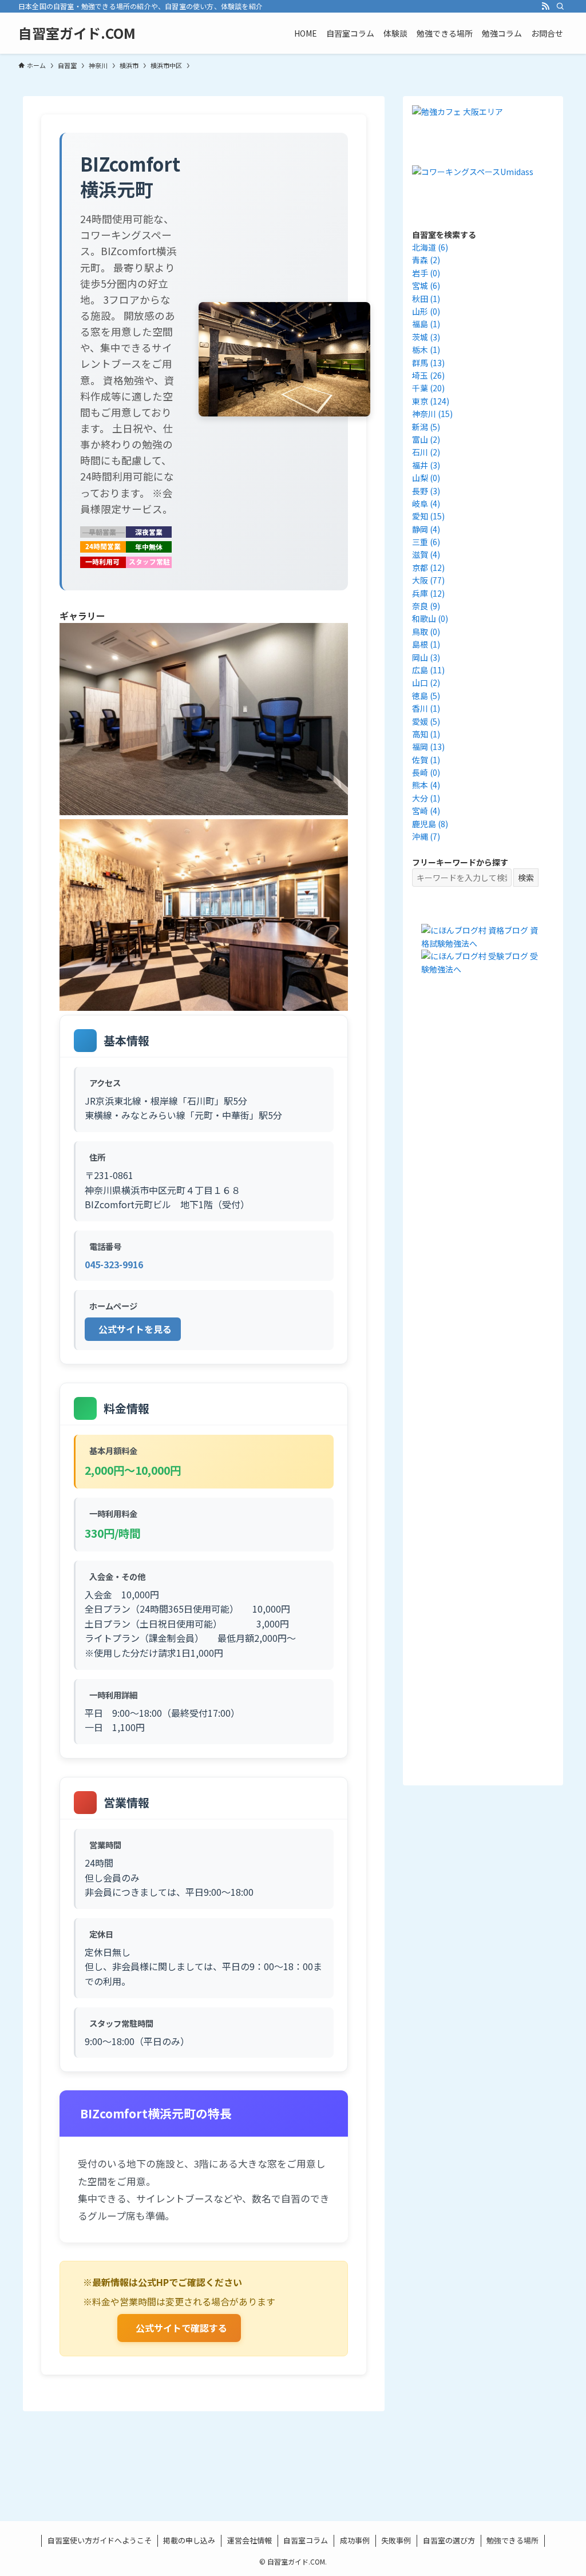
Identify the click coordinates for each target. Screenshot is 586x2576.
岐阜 (426, 503)
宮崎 (426, 811)
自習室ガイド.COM (77, 33)
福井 (426, 465)
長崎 (426, 772)
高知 (426, 734)
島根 (426, 644)
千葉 (428, 388)
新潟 (426, 427)
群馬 (428, 363)
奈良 (426, 606)
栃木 (426, 350)
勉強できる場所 (512, 2540)
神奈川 (432, 414)
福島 (426, 324)
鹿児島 (430, 824)
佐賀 (426, 760)
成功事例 (355, 2540)
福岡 (428, 747)
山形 (426, 311)
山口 (426, 682)
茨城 (426, 337)
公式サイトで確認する (181, 2328)
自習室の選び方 (449, 2540)
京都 (428, 567)
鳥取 (426, 632)
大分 (426, 798)
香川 (426, 708)
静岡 (426, 529)
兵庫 (428, 593)
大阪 (428, 580)
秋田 (426, 299)
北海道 (430, 247)
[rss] (545, 6)
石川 (426, 452)
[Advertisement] (483, 1198)
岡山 (426, 657)
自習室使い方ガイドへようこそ (100, 2540)
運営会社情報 (250, 2540)
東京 (431, 401)
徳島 (426, 696)
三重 (426, 542)
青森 (426, 260)
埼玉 (428, 375)
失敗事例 (396, 2540)
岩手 (426, 273)
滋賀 (426, 554)
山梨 (426, 478)
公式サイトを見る (135, 1329)
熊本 (426, 785)
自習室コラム (306, 2540)
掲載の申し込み (189, 2540)
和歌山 (430, 618)
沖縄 (426, 836)
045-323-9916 (114, 1264)
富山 (426, 439)
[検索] (560, 6)
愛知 (428, 516)
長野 (426, 491)
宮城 (426, 285)
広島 (428, 670)
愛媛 (426, 721)
